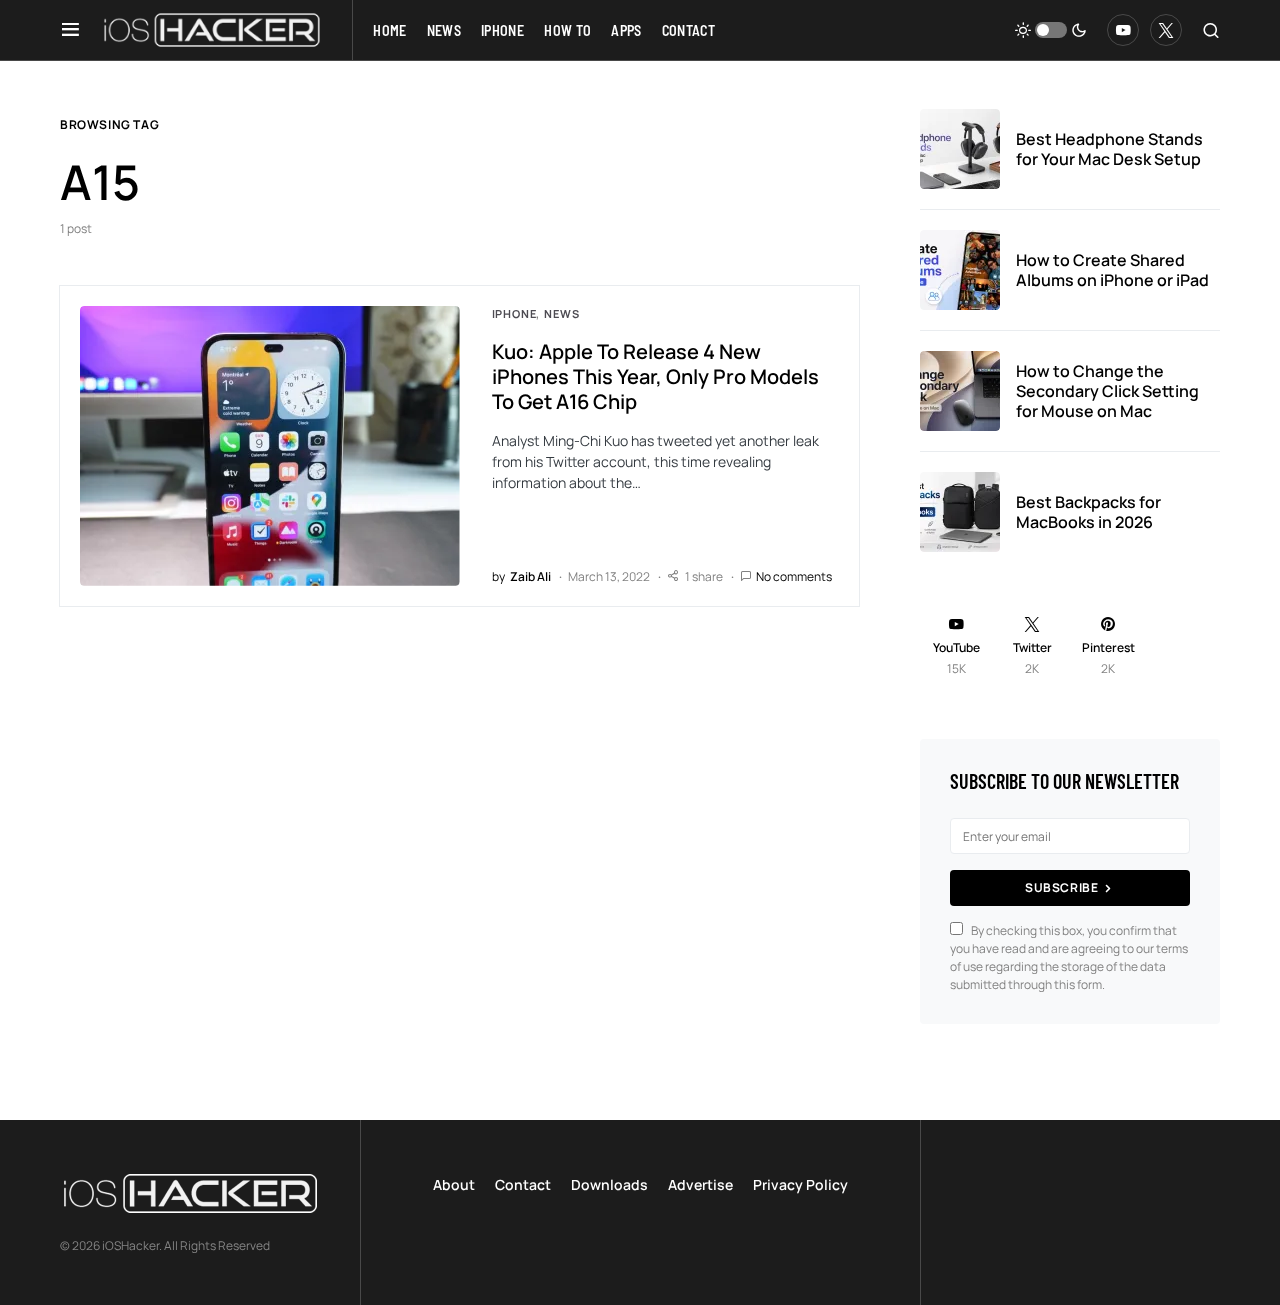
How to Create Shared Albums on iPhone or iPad (1112, 270)
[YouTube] (1123, 30)
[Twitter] (1166, 30)
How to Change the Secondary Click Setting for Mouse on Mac (1107, 391)
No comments (794, 576)
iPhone (514, 313)
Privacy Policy (800, 1184)
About (454, 1184)
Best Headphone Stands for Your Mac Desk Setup (1109, 149)
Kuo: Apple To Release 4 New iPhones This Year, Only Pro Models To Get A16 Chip (655, 376)
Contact (523, 1184)
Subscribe (1061, 887)
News (561, 313)
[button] (70, 30)
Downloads (609, 1184)
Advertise (700, 1184)
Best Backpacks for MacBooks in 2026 (1088, 512)
